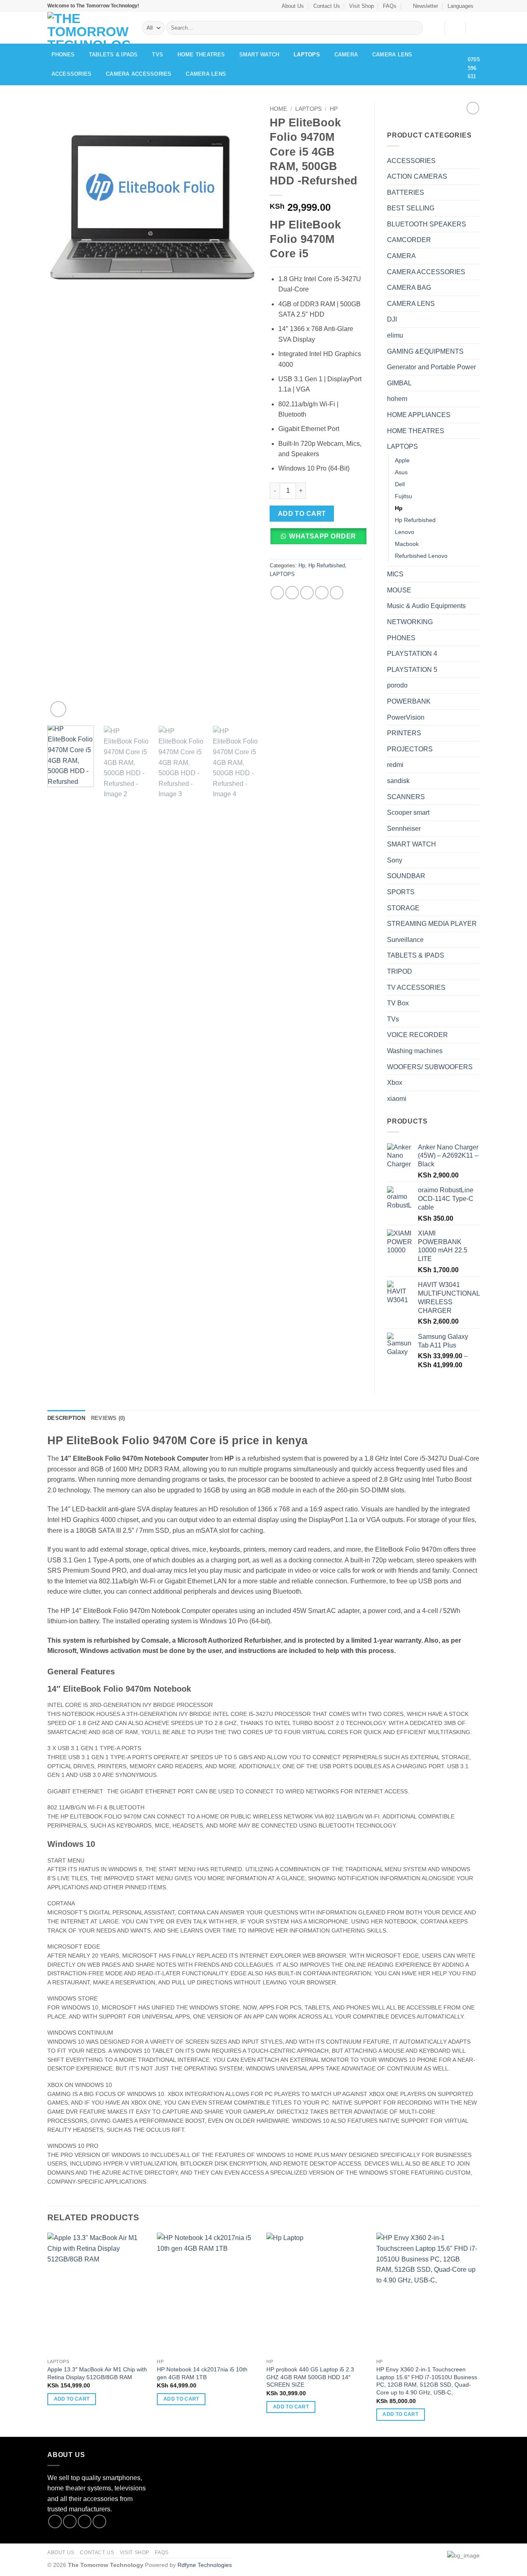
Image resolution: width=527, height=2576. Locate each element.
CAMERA (346, 55)
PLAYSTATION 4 (412, 654)
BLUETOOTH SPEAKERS (427, 224)
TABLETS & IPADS (113, 55)
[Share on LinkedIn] (337, 593)
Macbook (407, 544)
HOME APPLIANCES (419, 415)
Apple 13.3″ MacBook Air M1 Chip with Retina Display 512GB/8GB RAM (97, 2373)
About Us (293, 6)
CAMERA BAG (409, 288)
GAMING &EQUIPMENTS (425, 351)
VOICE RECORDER (417, 1035)
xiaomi (397, 1099)
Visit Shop (361, 6)
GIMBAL (399, 383)
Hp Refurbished (327, 565)
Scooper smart (408, 812)
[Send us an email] (99, 2521)
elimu (395, 335)
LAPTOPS (307, 55)
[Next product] (473, 108)
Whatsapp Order (323, 536)
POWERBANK (409, 701)
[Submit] (415, 28)
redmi (395, 765)
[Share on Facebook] (277, 593)
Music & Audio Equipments (426, 606)
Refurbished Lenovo (421, 556)
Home (278, 109)
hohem (397, 399)
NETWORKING (410, 622)
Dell (400, 484)
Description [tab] (66, 1418)
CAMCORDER (409, 240)
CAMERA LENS (392, 55)
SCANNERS (406, 797)
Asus (401, 472)
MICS (395, 574)
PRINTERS (404, 733)
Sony (395, 860)
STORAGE (403, 908)
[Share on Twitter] (292, 593)
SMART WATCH (259, 55)
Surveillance (405, 940)
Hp (334, 109)
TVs (157, 55)
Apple (402, 460)
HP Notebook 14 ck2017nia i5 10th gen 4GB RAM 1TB (202, 2373)
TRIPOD (400, 971)
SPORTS (401, 892)
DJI (392, 319)
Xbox (395, 1083)
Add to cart (302, 514)
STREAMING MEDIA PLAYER (432, 924)
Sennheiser (404, 829)
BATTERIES (406, 192)
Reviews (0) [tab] (108, 1418)
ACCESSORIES (72, 74)
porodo (397, 685)
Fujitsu (403, 496)
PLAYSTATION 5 (412, 670)
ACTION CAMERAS (417, 176)
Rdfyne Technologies (205, 2565)
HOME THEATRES (201, 55)
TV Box (398, 1003)
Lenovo (405, 532)
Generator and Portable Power (431, 367)
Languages (461, 6)
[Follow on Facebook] (55, 2521)
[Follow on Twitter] (85, 2521)
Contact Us (327, 6)
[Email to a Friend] (307, 593)
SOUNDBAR (406, 876)
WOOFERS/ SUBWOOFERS (430, 1067)
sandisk (398, 781)
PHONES (63, 55)
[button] (422, 6)
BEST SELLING (411, 208)
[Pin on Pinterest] (322, 593)
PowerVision (406, 717)
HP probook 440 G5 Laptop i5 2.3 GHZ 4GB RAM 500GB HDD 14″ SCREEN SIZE (310, 2377)
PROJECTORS (410, 749)
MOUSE (399, 590)
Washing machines (415, 1051)
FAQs (390, 6)
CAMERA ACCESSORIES (139, 74)
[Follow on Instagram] (70, 2521)
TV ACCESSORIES (416, 987)
